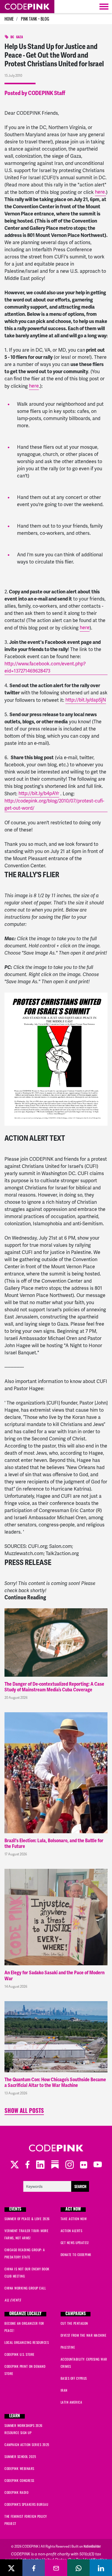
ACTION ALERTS (72, 2231)
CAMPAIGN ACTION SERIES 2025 (27, 2445)
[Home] (27, 7)
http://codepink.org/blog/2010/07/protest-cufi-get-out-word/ (54, 804)
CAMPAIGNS (76, 2314)
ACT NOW (73, 2210)
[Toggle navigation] (104, 7)
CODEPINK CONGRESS (19, 2480)
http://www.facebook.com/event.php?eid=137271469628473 (45, 667)
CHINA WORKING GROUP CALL (25, 2288)
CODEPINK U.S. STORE (20, 2354)
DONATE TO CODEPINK (76, 2255)
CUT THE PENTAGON (74, 2323)
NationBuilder (92, 2546)
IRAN (64, 2390)
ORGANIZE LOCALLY (25, 2314)
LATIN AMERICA (72, 2402)
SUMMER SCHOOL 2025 (20, 2456)
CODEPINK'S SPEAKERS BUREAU (26, 2504)
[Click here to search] (56, 2186)
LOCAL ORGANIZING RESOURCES (27, 2342)
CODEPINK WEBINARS (19, 2468)
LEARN (15, 2416)
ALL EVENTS (13, 2300)
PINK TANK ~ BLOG (35, 19)
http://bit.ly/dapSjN (86, 700)
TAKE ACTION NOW (74, 2219)
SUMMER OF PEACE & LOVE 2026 (27, 2219)
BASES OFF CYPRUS (74, 2378)
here (34, 386)
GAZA (20, 37)
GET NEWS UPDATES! (75, 2243)
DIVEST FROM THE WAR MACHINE (84, 2335)
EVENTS (15, 2210)
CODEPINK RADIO (16, 2492)
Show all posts (24, 2112)
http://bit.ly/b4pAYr (39, 793)
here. (101, 192)
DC (12, 37)
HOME (9, 19)
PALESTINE (68, 2347)
